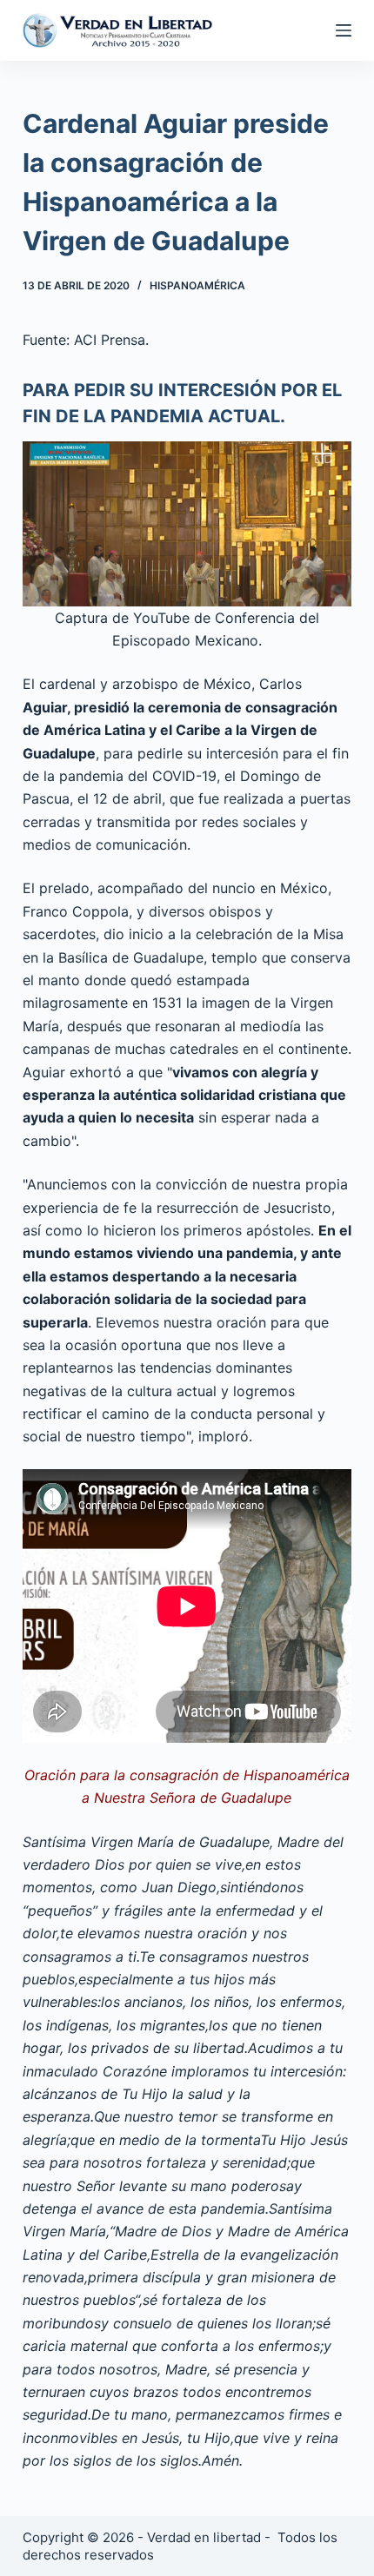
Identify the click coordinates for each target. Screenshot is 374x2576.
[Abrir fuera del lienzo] (344, 30)
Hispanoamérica (197, 285)
